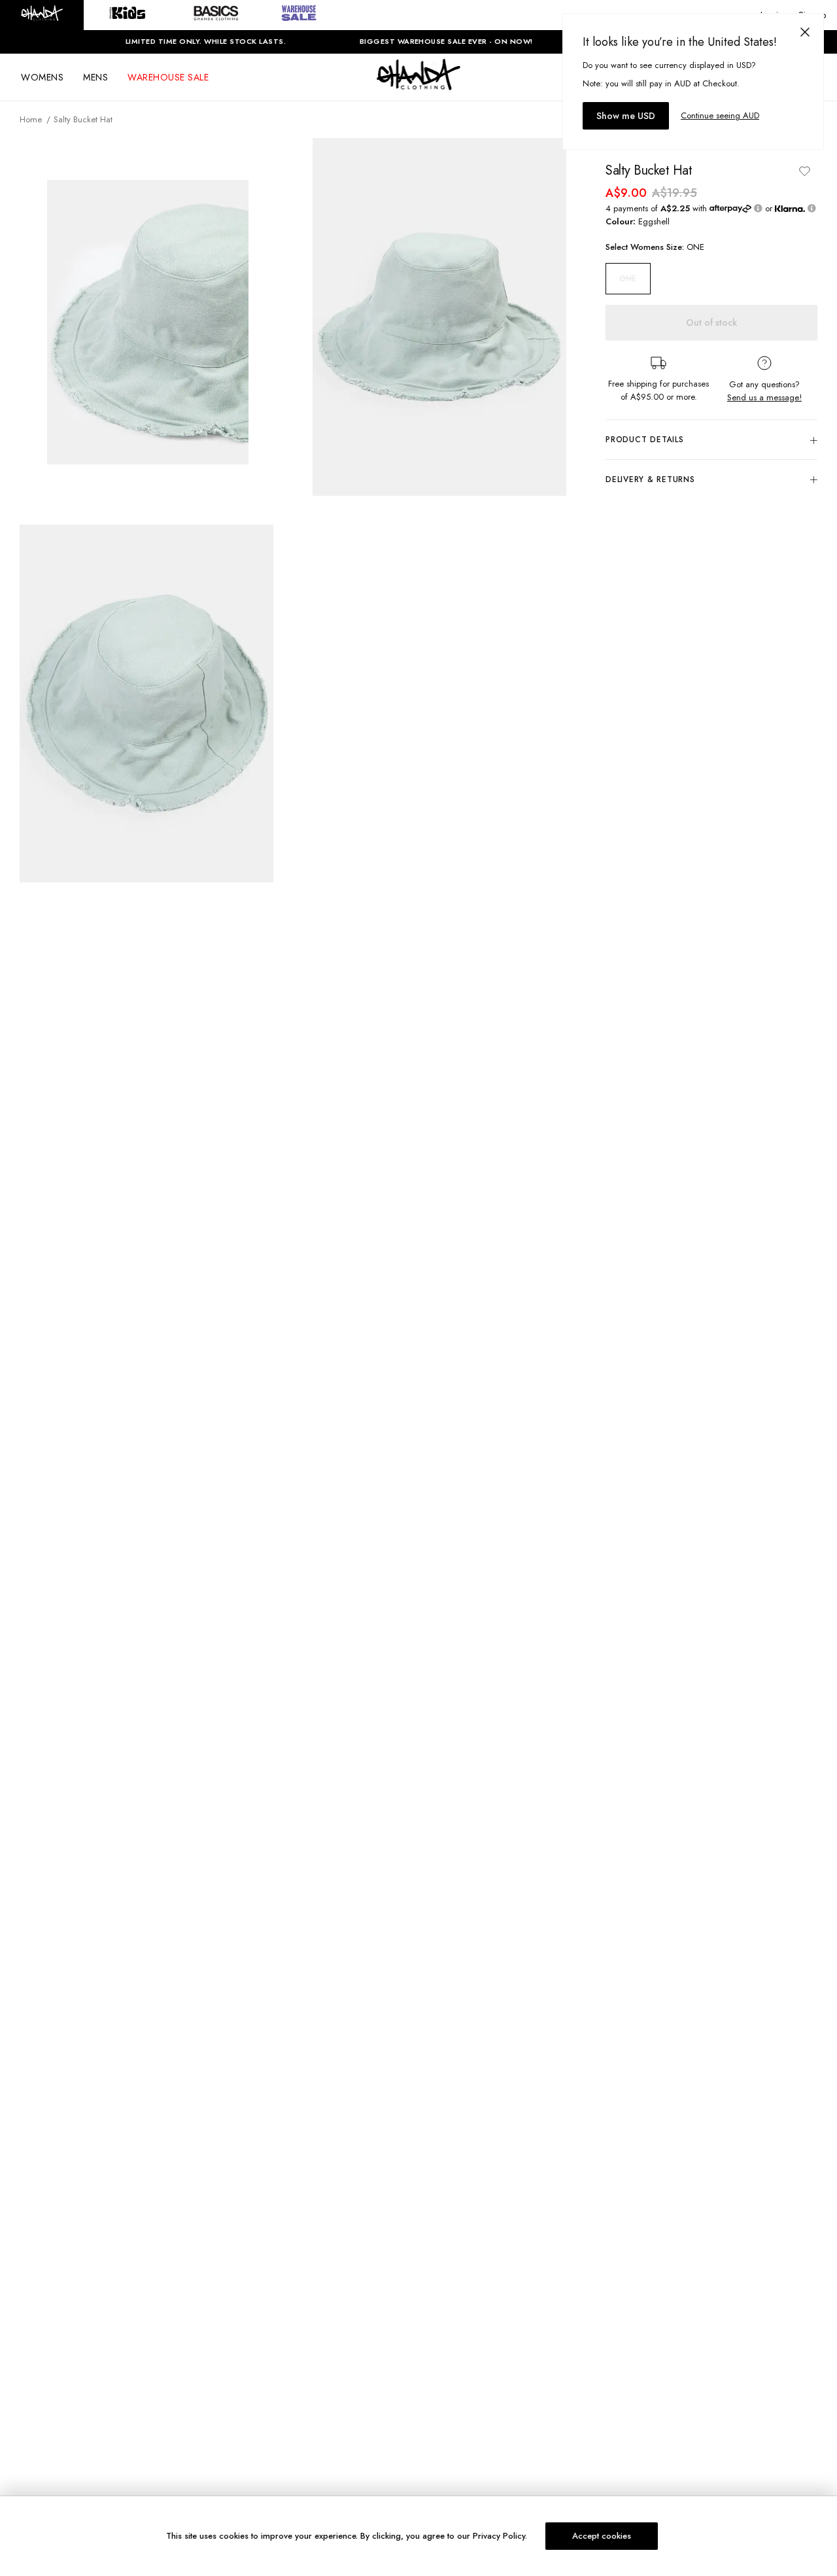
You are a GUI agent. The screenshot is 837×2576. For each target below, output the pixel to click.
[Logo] (418, 86)
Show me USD (626, 116)
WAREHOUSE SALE (168, 77)
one (628, 279)
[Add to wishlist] (804, 171)
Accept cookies (602, 2536)
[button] (42, 15)
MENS (95, 77)
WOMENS (42, 77)
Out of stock (711, 322)
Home (31, 119)
